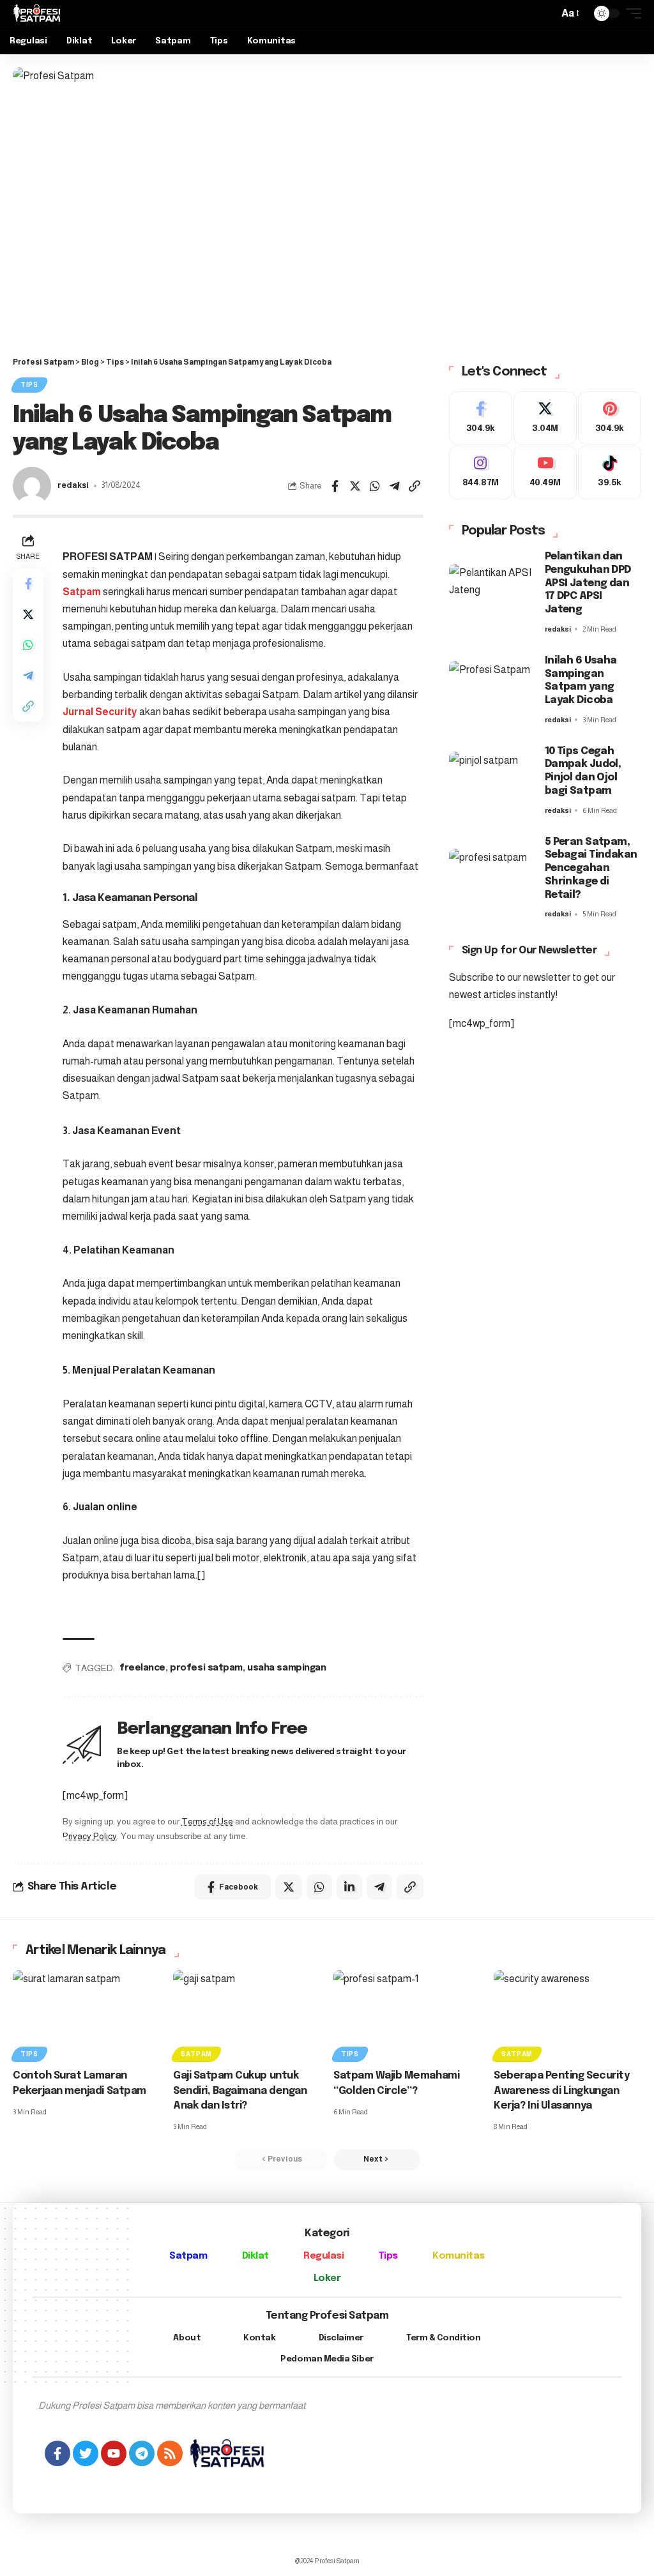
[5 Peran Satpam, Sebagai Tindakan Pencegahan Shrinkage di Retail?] (490, 878)
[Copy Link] (414, 486)
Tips (29, 385)
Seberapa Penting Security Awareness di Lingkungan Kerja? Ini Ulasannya (561, 2090)
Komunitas (459, 2256)
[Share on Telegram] (395, 486)
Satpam (83, 592)
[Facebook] (481, 418)
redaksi (73, 485)
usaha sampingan (286, 1668)
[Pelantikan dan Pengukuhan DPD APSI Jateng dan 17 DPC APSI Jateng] (490, 593)
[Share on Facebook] (335, 486)
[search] (545, 13)
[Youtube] (545, 473)
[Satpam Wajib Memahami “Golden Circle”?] (407, 2014)
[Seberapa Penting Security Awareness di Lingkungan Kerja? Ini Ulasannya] (567, 2014)
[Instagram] (481, 473)
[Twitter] (545, 418)
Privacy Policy (90, 1836)
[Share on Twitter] (355, 486)
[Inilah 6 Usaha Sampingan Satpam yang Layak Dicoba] (490, 690)
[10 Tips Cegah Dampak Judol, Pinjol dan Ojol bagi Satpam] (490, 781)
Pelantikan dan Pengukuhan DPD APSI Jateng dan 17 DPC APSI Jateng (588, 583)
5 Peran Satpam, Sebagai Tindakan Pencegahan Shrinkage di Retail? (591, 868)
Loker (327, 2278)
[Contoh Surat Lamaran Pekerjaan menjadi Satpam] (87, 2014)
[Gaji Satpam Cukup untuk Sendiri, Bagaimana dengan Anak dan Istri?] (247, 2014)
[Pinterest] (610, 418)
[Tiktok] (610, 473)
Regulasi (323, 2256)
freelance (142, 1668)
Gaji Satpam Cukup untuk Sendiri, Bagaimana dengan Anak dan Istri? (240, 2090)
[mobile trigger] (630, 13)
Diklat (255, 2256)
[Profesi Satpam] (37, 13)
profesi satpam (206, 1668)
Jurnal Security (101, 712)
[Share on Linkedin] (349, 1887)
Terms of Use (207, 1822)
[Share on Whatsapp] (375, 486)
